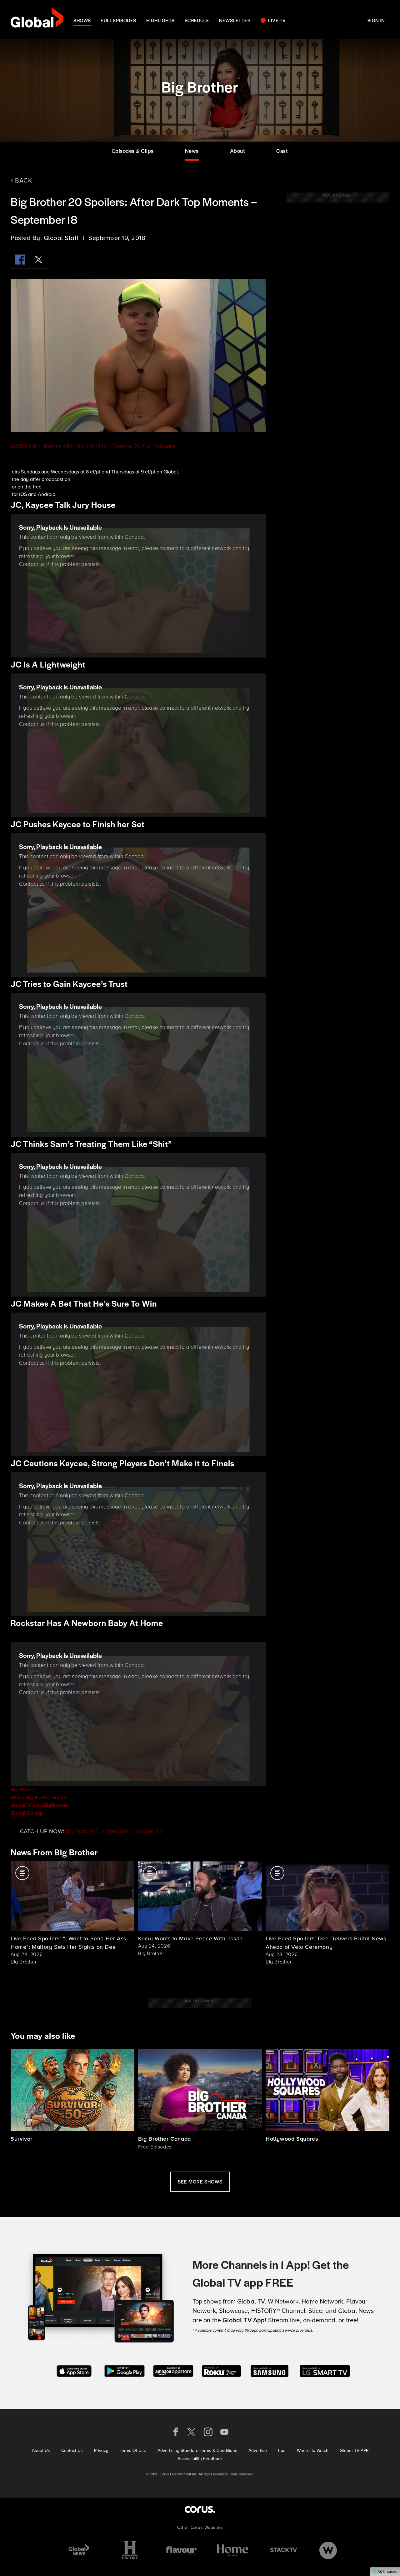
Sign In (376, 20)
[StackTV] (284, 2550)
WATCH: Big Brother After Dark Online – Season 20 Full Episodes (93, 446)
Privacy (101, 2450)
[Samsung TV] (270, 2370)
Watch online (38, 1797)
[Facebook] (20, 259)
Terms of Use (133, 2450)
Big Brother (23, 1790)
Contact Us (72, 2450)
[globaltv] (37, 20)
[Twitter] (39, 259)
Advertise (258, 2450)
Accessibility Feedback (200, 2458)
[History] (130, 2550)
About (238, 151)
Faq (282, 2450)
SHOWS (82, 20)
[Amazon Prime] (173, 2370)
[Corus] (200, 2509)
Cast (282, 151)
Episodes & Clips (133, 151)
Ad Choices (387, 2572)
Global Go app (27, 1813)
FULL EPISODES (118, 20)
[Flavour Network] (181, 2550)
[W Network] (328, 2550)
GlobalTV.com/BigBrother (39, 1805)
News (192, 151)
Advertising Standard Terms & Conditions (197, 2450)
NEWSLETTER (235, 20)
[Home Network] (232, 2550)
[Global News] (79, 2550)
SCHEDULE (197, 20)
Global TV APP (354, 2450)
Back (23, 180)
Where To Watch (313, 2450)
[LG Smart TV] (325, 2370)
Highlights (160, 20)
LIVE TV (277, 20)
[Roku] (221, 2370)
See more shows (200, 2181)
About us (41, 2450)
